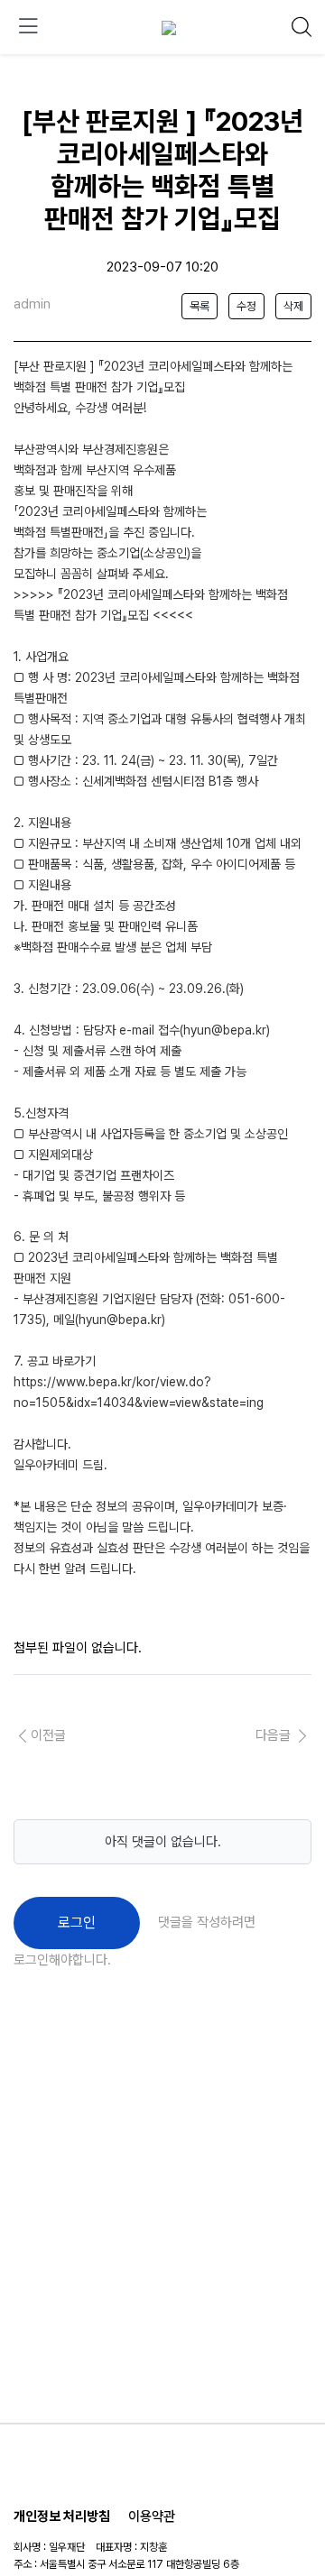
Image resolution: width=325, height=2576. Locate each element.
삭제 (293, 306)
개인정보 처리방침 (62, 2516)
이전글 (48, 1735)
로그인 (77, 1923)
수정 (246, 306)
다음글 (275, 1735)
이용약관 (152, 2516)
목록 (200, 306)
